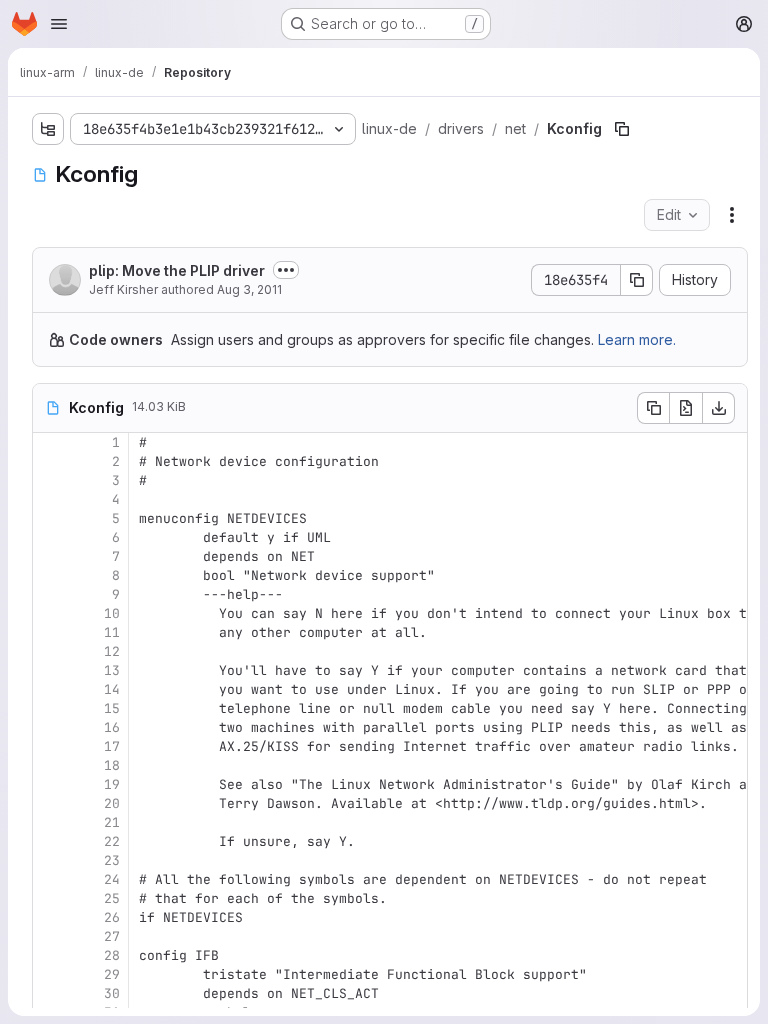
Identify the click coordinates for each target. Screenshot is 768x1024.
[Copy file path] (622, 129)
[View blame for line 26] (50, 917)
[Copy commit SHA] (637, 280)
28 (112, 955)
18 (112, 765)
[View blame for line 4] (50, 499)
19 (112, 784)
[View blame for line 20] (50, 803)
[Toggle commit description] (286, 270)
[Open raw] (686, 408)
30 (112, 993)
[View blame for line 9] (50, 594)
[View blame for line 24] (50, 879)
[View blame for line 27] (50, 936)
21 (112, 822)
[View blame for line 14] (50, 689)
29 (112, 974)
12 (112, 651)
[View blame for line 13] (50, 670)
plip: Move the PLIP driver (177, 270)
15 (112, 708)
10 (112, 613)
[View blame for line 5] (50, 518)
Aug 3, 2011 (249, 289)
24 (112, 879)
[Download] (719, 408)
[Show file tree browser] (48, 129)
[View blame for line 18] (50, 765)
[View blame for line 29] (50, 974)
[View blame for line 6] (50, 537)
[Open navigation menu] (59, 24)
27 (112, 936)
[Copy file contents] (653, 408)
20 (112, 803)
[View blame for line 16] (50, 727)
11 (112, 632)
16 (112, 727)
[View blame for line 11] (50, 632)
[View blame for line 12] (50, 651)
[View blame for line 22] (50, 841)
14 (112, 689)
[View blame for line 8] (50, 575)
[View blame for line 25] (50, 898)
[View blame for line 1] (50, 442)
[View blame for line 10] (50, 613)
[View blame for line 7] (50, 556)
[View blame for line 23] (50, 860)
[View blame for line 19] (50, 784)
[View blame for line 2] (50, 461)
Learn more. (637, 339)
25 (112, 898)
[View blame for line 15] (50, 708)
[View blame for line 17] (50, 746)
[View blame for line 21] (50, 822)
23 (112, 860)
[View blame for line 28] (50, 955)
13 (112, 670)
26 (112, 917)
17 (112, 746)
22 (112, 841)
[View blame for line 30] (50, 993)
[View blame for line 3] (50, 480)
